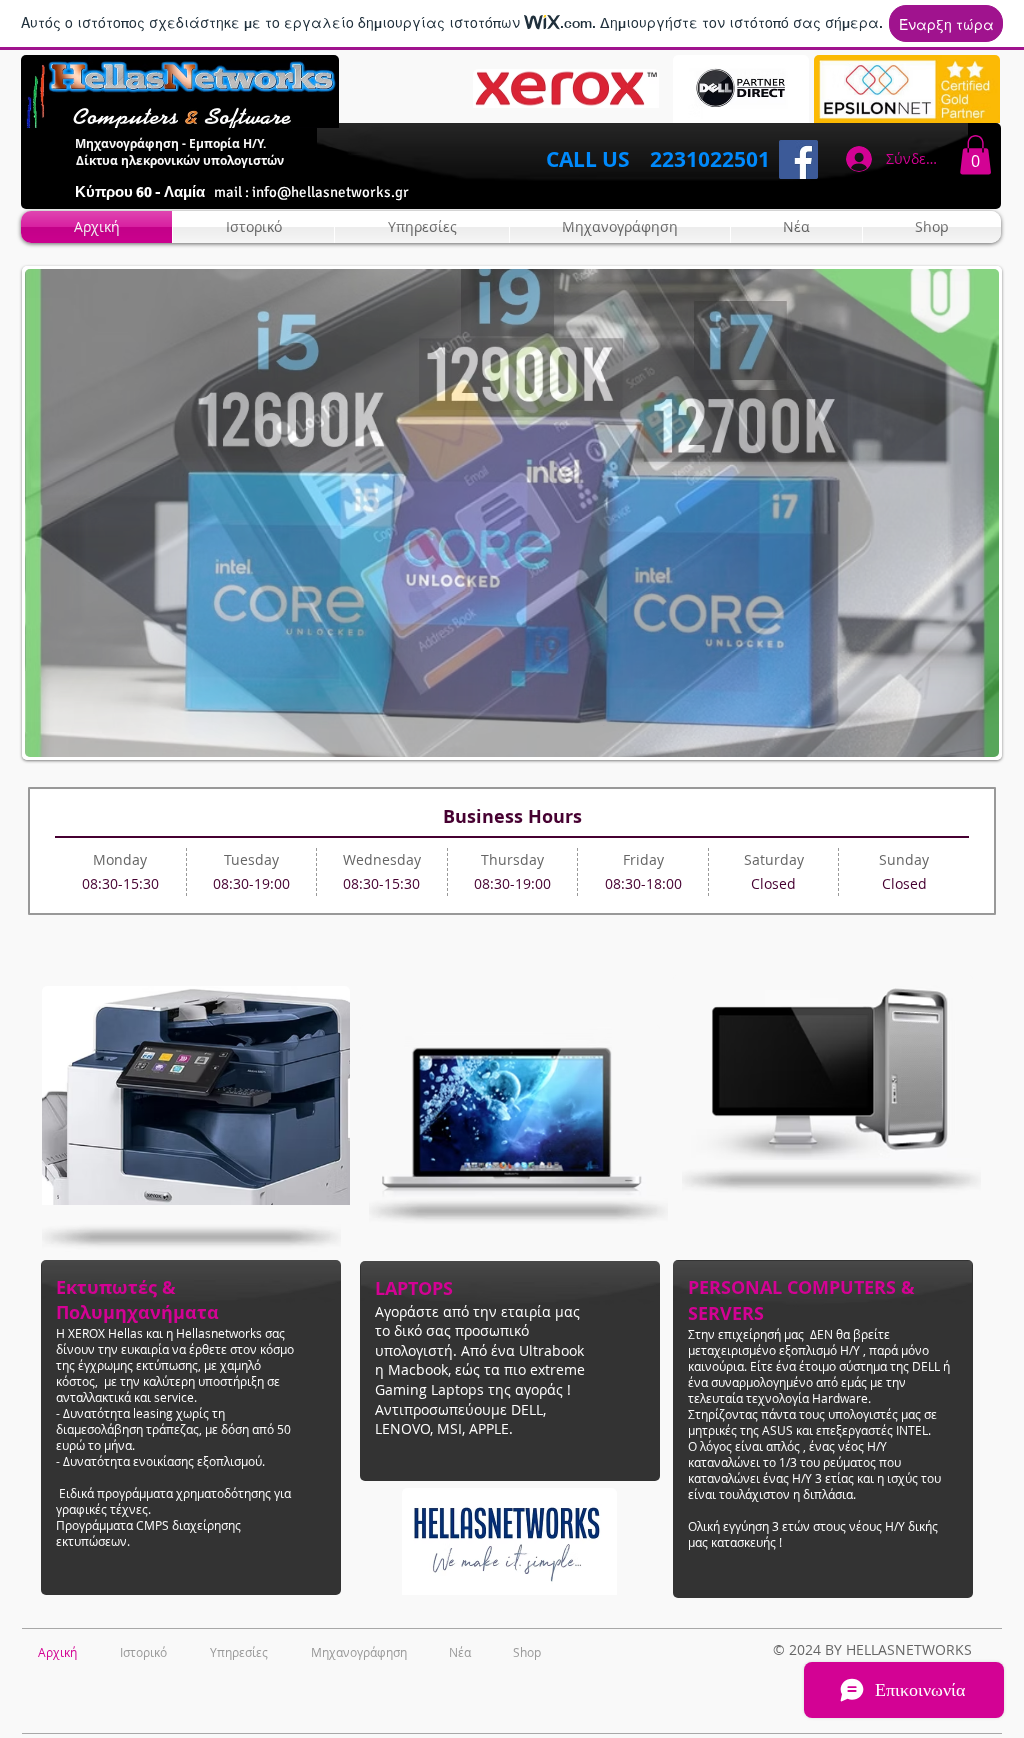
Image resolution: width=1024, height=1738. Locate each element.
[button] (975, 154)
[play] (957, 739)
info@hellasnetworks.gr (330, 192)
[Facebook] (798, 159)
